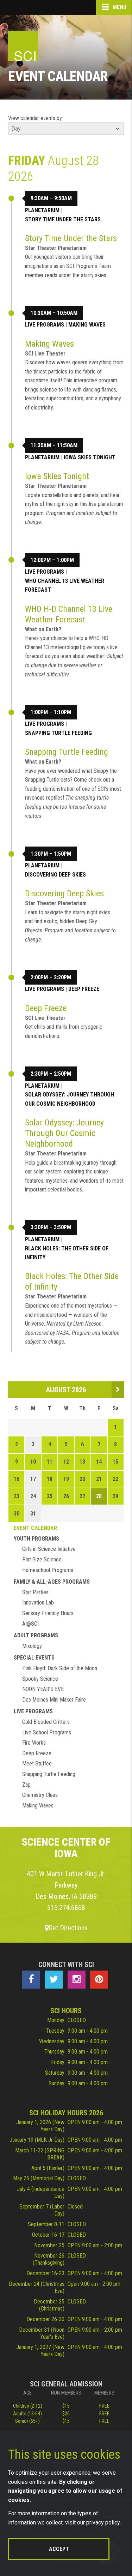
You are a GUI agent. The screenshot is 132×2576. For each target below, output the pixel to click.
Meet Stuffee (37, 1764)
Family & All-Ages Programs (52, 1582)
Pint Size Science (42, 1559)
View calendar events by (35, 118)
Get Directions (68, 1928)
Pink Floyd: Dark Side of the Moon (60, 1668)
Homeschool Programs (48, 1570)
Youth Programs (36, 1539)
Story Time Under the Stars (63, 219)
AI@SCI (30, 1624)
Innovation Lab (38, 1603)
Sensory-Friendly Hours (48, 1613)
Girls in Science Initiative (49, 1549)
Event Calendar (35, 1528)
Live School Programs (47, 1732)
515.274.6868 (66, 1908)
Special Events (34, 1658)
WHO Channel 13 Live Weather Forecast (65, 585)
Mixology (32, 1646)
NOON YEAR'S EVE (43, 1689)
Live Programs (45, 325)
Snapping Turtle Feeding (58, 733)
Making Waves (87, 325)
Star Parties (35, 1592)
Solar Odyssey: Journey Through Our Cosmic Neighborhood (70, 1099)
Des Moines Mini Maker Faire (54, 1700)
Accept (59, 2549)
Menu (119, 7)
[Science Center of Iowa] (23, 46)
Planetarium (42, 210)
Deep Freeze (84, 989)
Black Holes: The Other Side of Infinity (67, 1253)
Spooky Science (40, 1679)
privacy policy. (103, 2523)
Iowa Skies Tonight (90, 457)
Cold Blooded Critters (46, 1722)
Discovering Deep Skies (55, 875)
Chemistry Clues (40, 1795)
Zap (26, 1785)
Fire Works (34, 1743)
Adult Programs (36, 1635)
